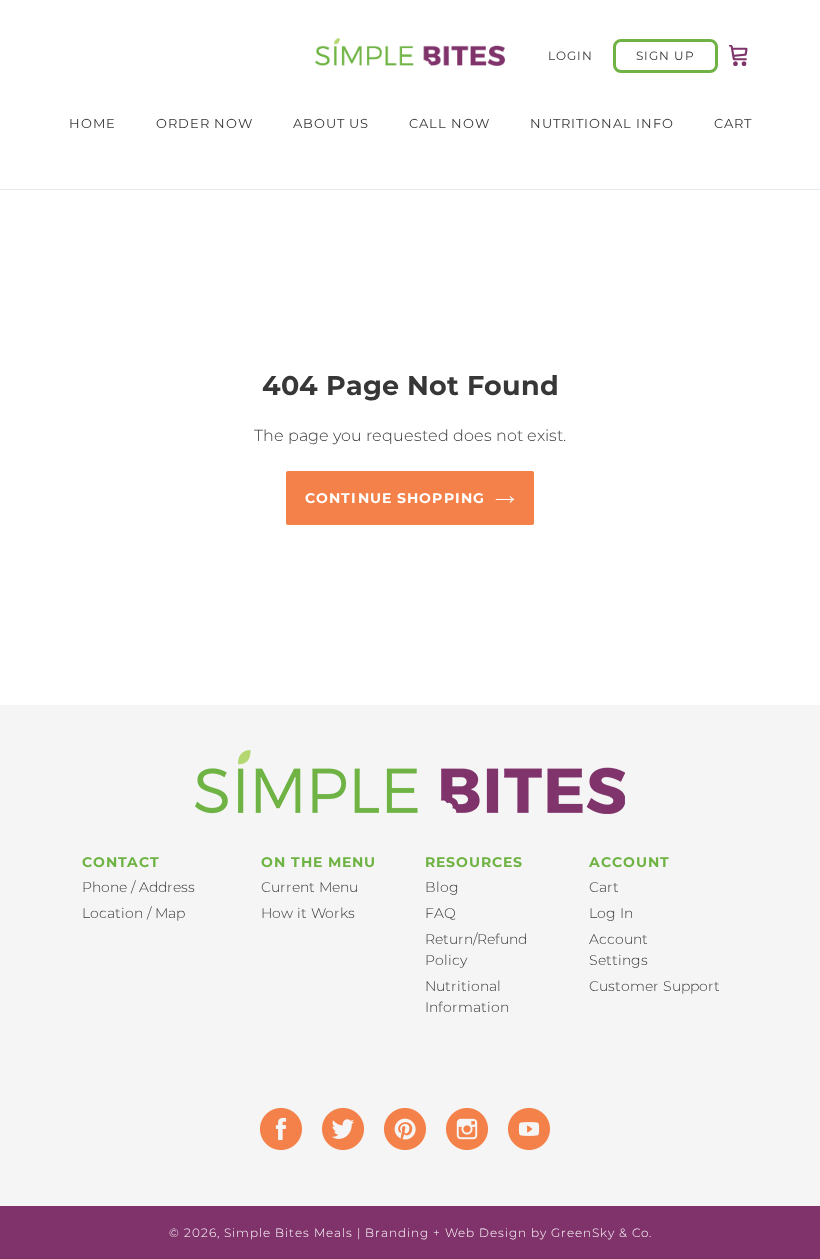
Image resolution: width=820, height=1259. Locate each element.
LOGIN (580, 55)
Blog (442, 887)
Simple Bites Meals (288, 1232)
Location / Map (133, 913)
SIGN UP (665, 55)
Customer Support (654, 986)
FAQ (440, 913)
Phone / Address (138, 887)
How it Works (308, 913)
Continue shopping (395, 498)
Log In (611, 913)
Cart (604, 887)
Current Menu (309, 887)
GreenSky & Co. (601, 1232)
